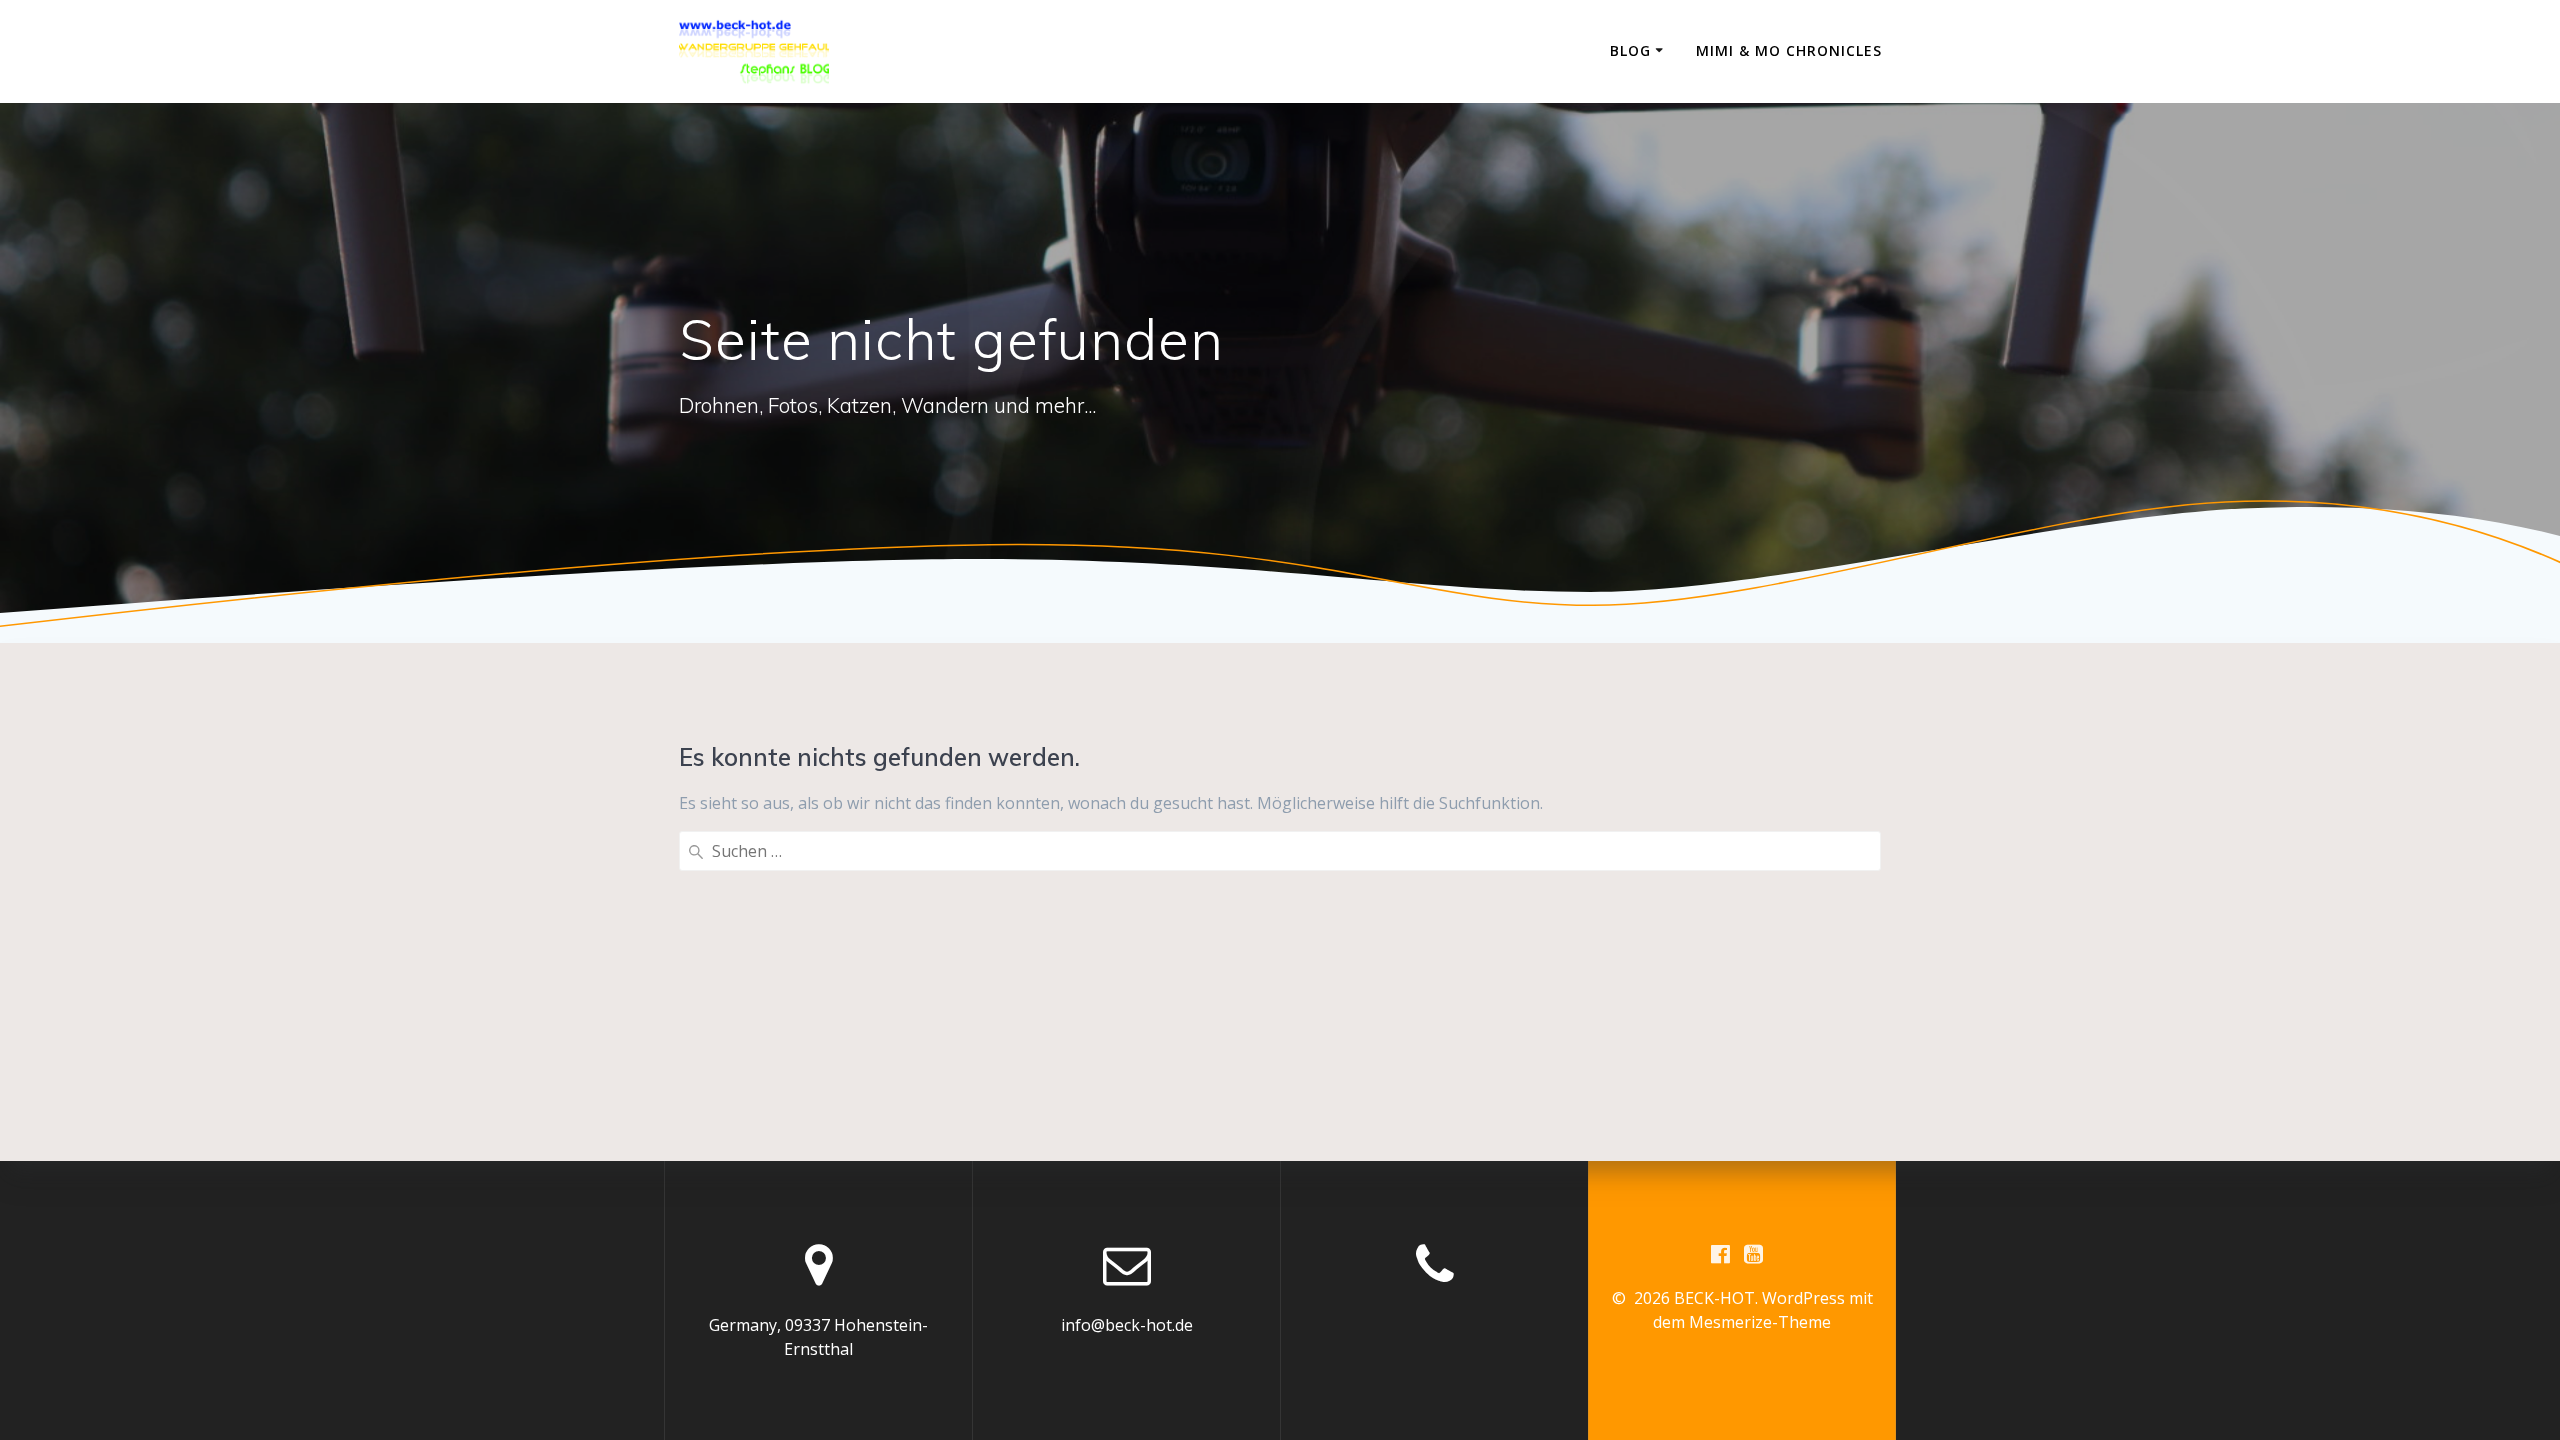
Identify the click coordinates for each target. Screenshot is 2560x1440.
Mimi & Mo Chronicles (1789, 50)
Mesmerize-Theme (1760, 1322)
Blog (1630, 50)
